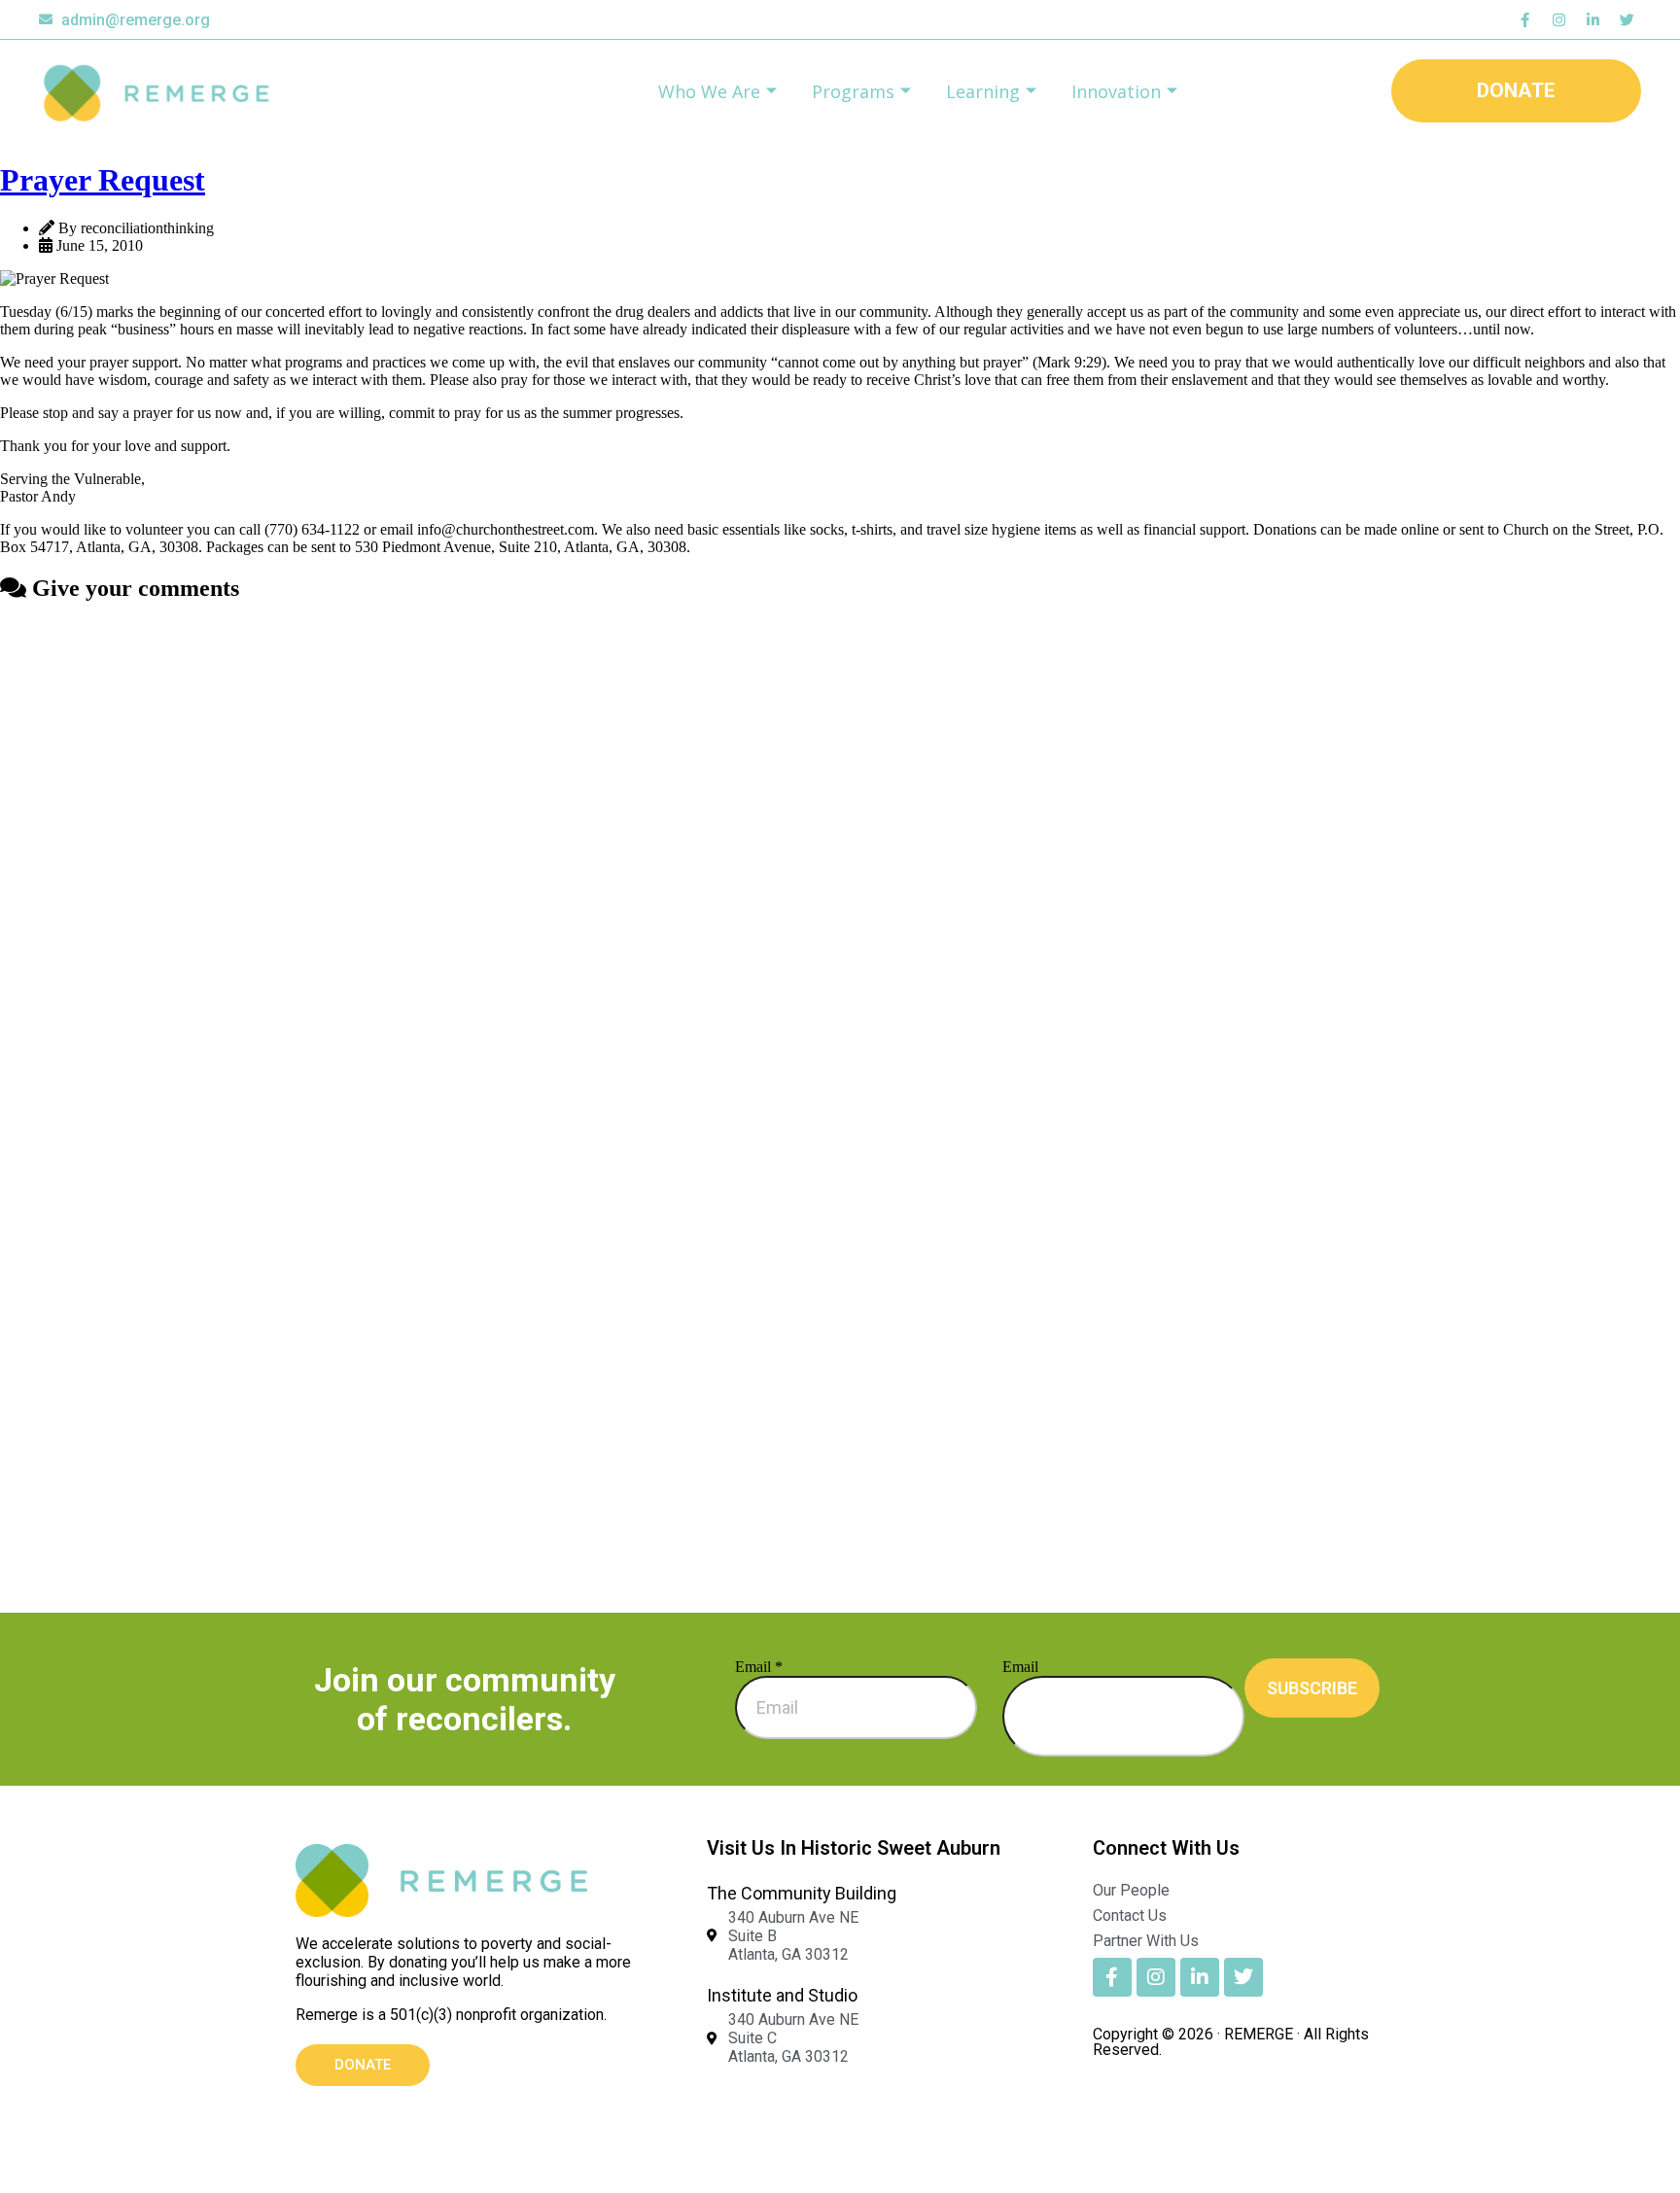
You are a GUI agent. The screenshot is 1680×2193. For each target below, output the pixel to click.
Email (759, 1667)
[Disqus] (840, 864)
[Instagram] (1558, 19)
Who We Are (709, 91)
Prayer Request (103, 180)
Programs (853, 91)
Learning (983, 91)
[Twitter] (1627, 19)
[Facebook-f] (1524, 19)
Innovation (1116, 91)
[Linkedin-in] (1592, 19)
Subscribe (1312, 1688)
